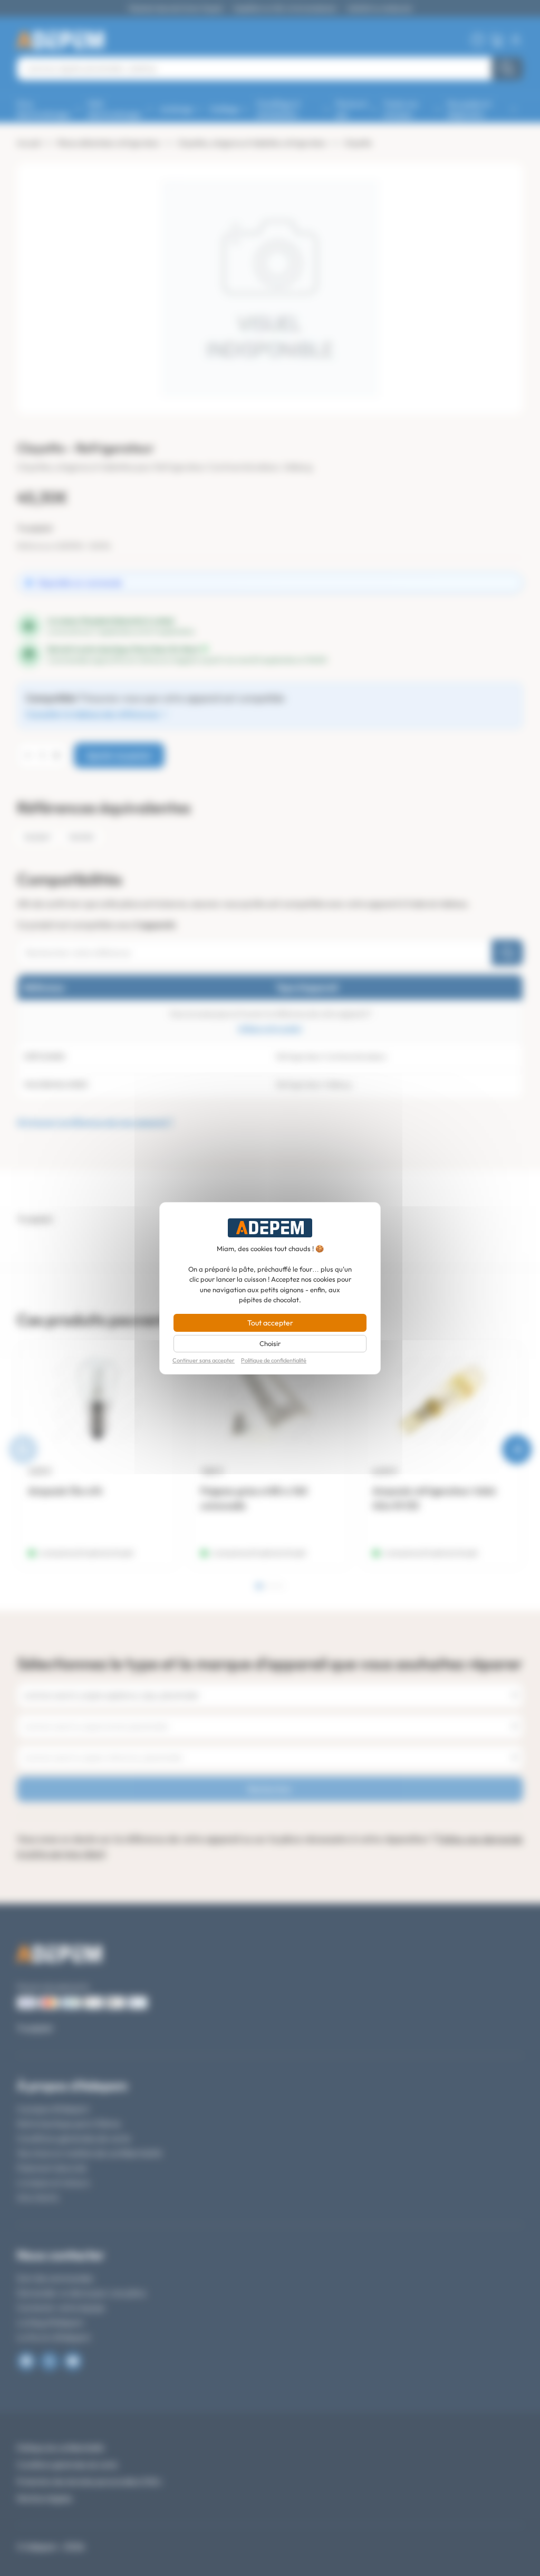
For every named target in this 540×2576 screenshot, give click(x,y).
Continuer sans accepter (204, 1361)
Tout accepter (270, 1323)
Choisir (270, 1343)
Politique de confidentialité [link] (274, 1361)
